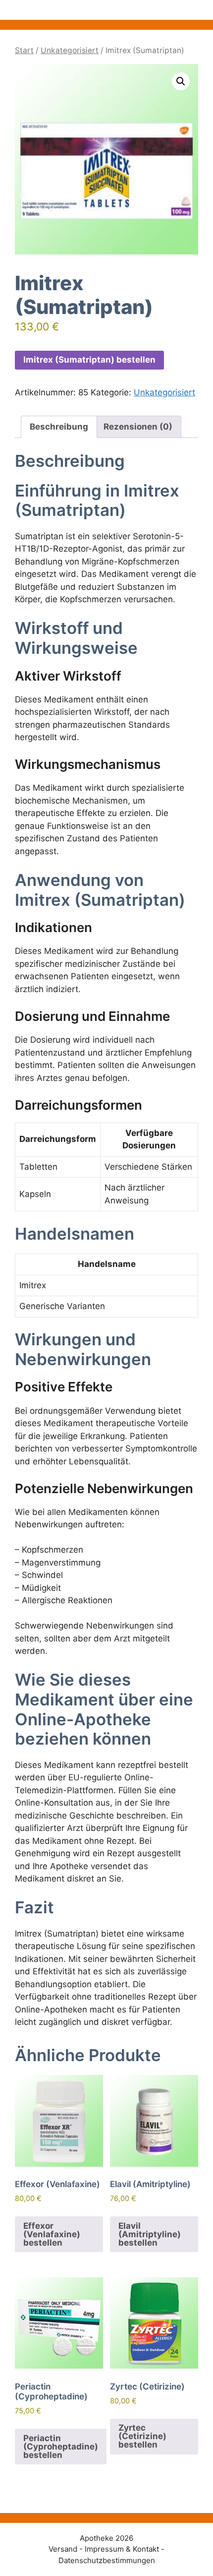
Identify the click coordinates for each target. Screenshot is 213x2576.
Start (24, 50)
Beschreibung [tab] (59, 427)
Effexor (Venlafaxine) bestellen (52, 2234)
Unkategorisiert (70, 50)
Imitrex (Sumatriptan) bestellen (89, 360)
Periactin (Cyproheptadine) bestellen (61, 2447)
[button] (181, 81)
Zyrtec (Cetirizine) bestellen (142, 2436)
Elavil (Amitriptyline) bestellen (150, 2234)
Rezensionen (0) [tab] (138, 427)
